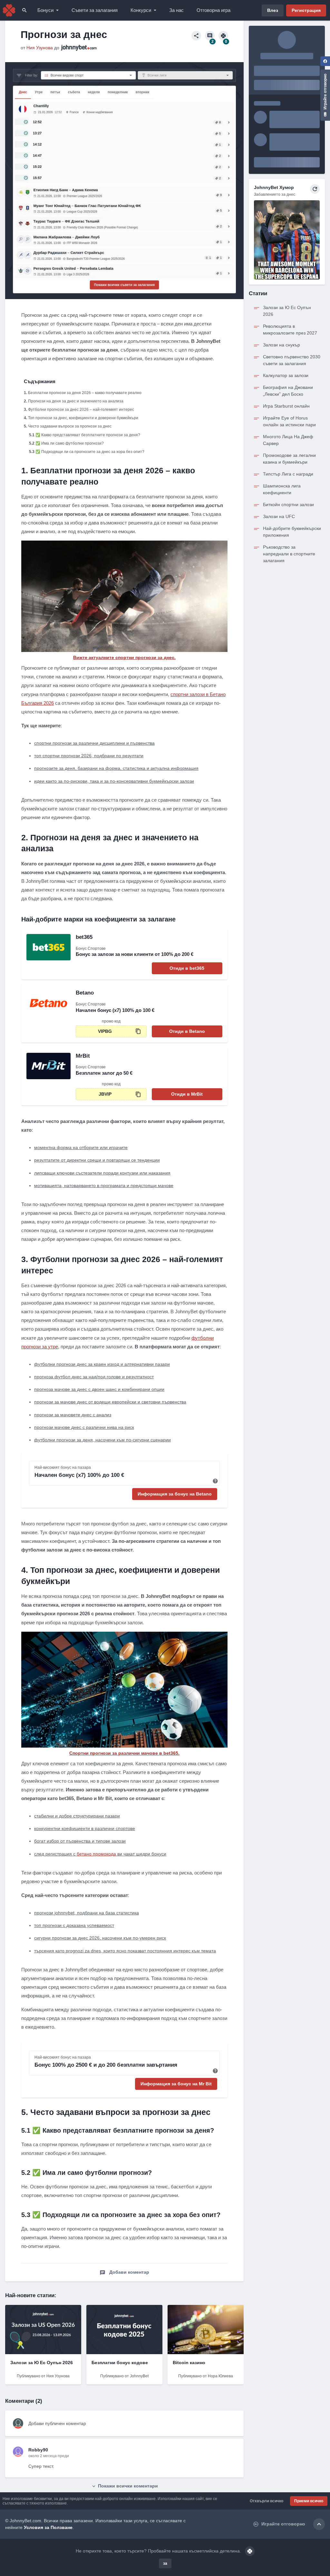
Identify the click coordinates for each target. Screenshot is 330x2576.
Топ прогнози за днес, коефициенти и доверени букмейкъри (83, 418)
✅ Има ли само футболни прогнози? (70, 443)
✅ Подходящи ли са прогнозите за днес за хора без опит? (90, 452)
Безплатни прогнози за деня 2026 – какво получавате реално (85, 393)
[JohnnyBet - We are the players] (9, 10)
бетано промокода (96, 1854)
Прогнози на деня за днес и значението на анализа (76, 401)
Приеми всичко (309, 2501)
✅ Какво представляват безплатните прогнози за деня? (88, 435)
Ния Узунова (40, 48)
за (165, 2563)
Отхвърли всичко (267, 2501)
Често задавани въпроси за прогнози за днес (70, 426)
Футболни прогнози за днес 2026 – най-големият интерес (81, 410)
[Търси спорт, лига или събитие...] (24, 10)
